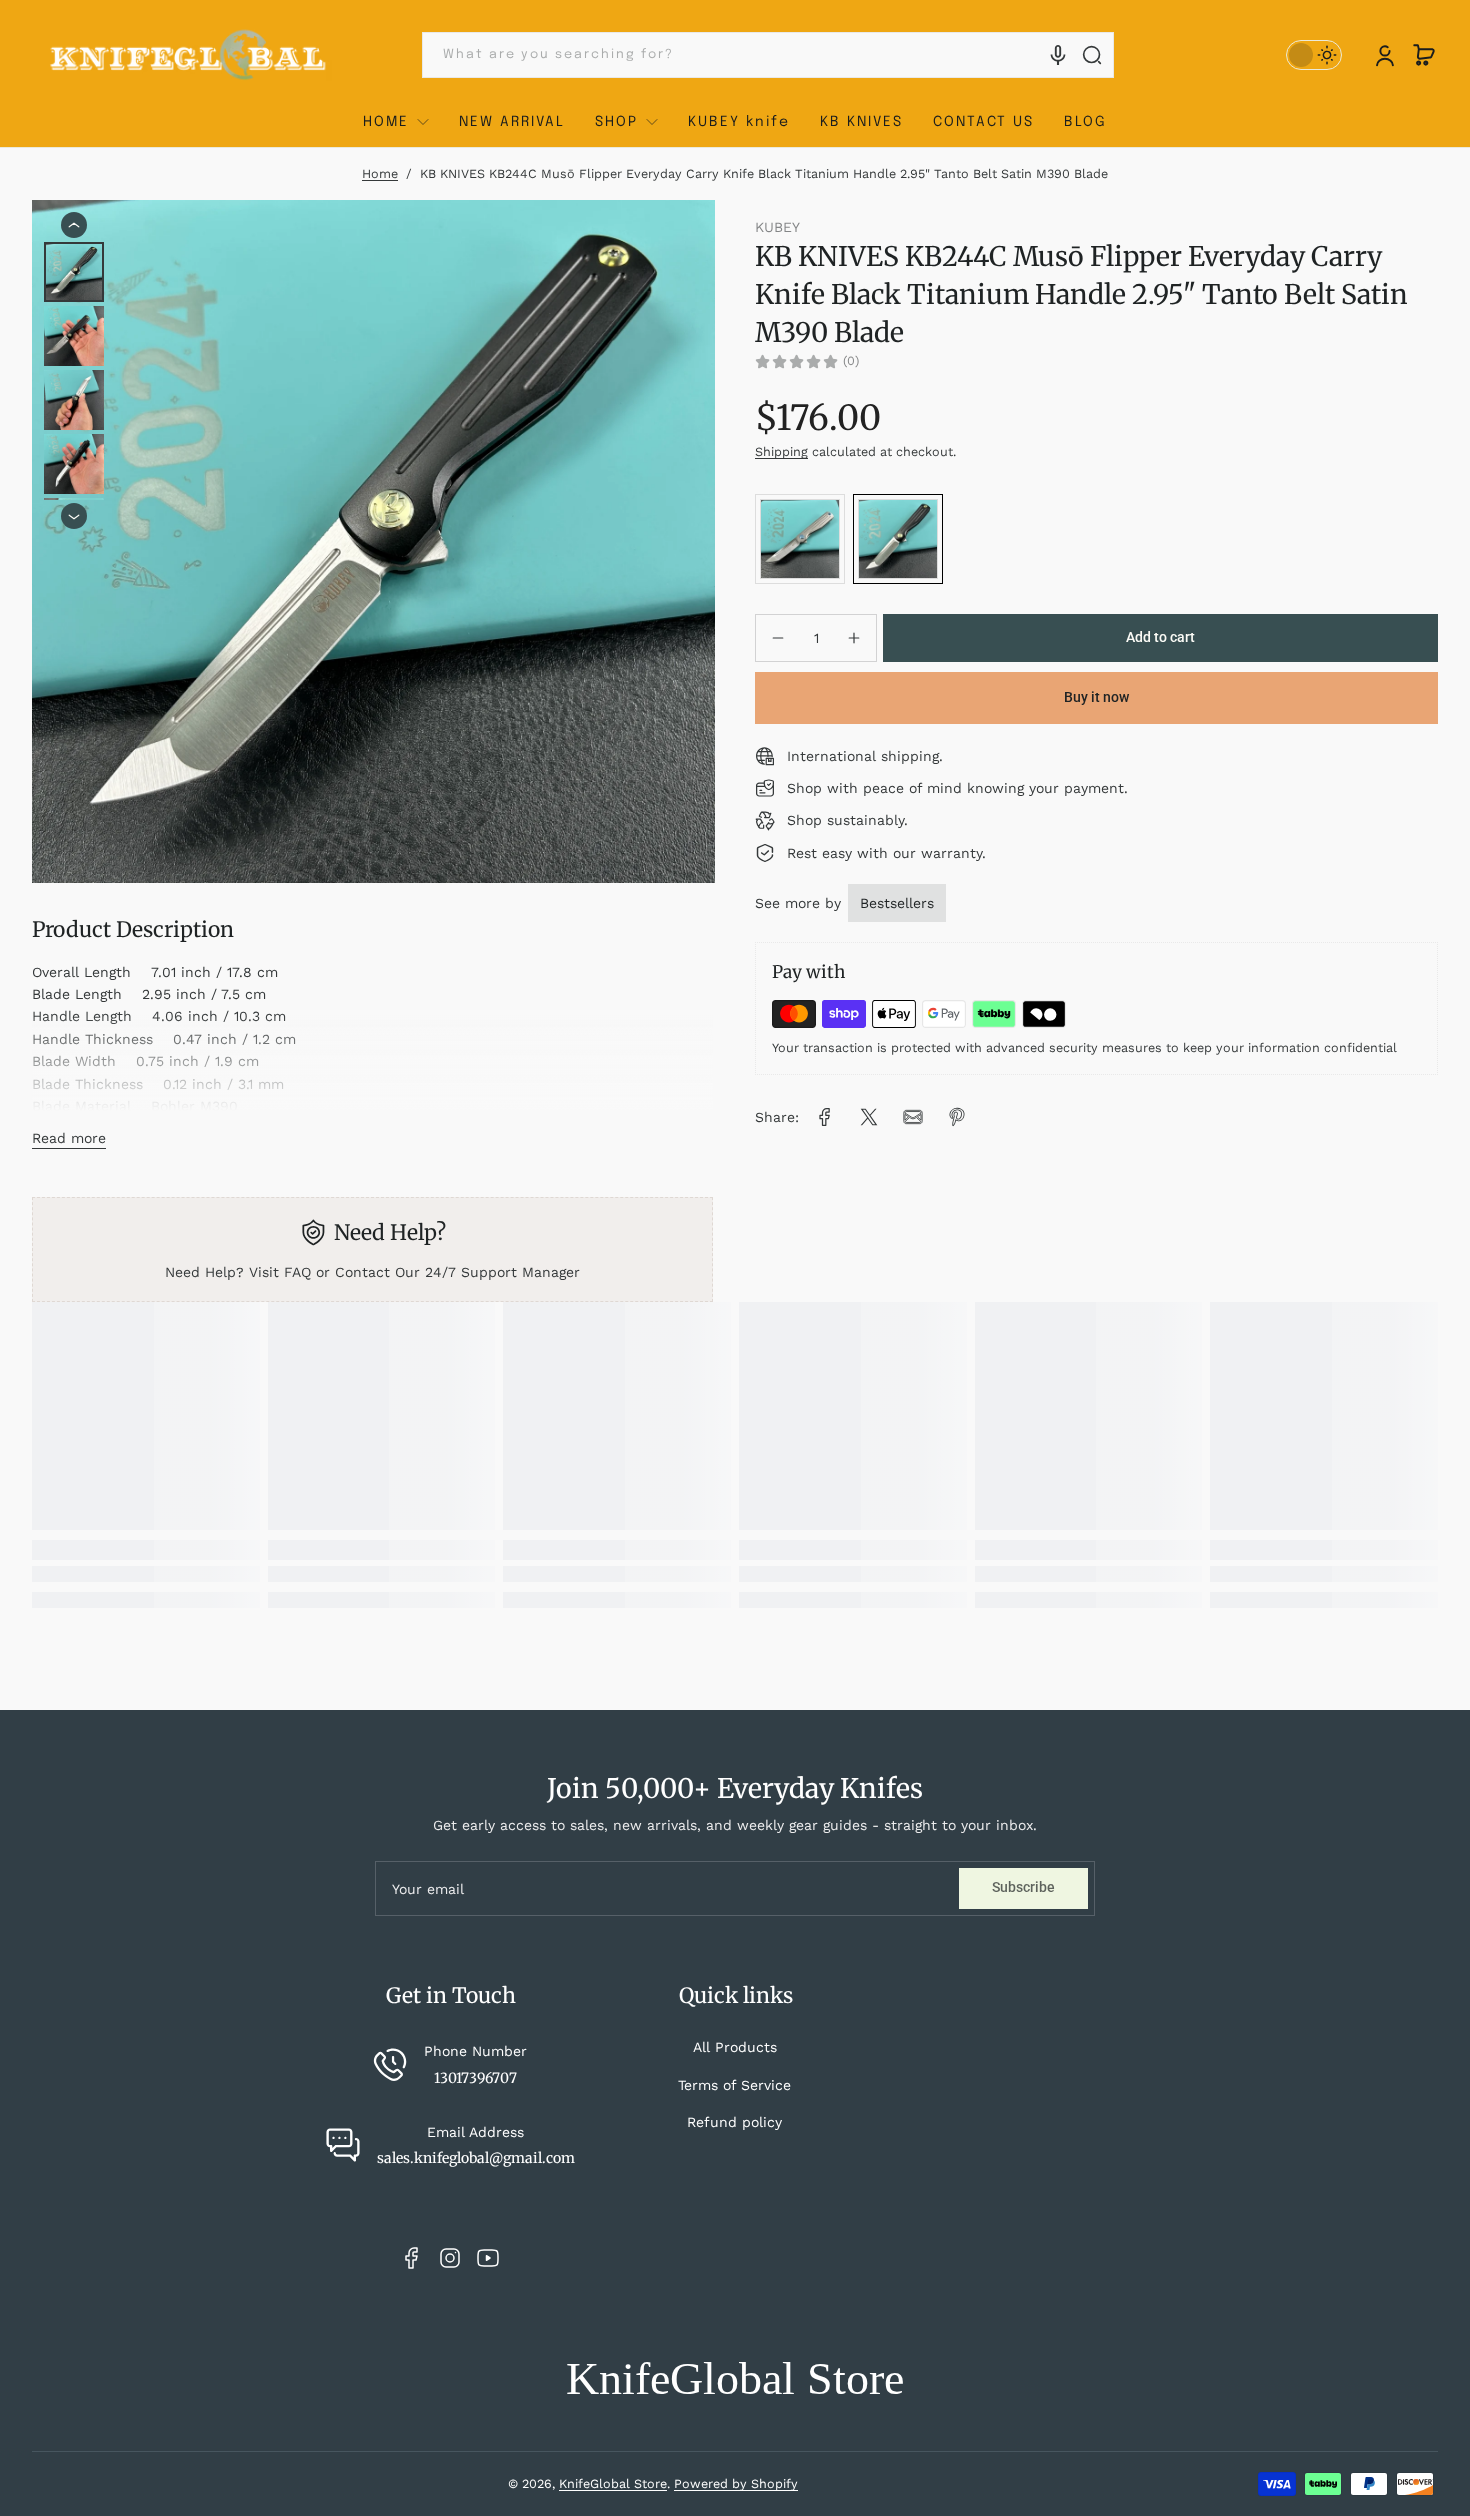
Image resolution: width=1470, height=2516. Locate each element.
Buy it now (1096, 697)
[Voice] (1058, 55)
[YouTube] (488, 2258)
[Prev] (74, 225)
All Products (735, 2047)
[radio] (800, 539)
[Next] (74, 517)
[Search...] (1092, 55)
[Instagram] (450, 2258)
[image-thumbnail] (74, 272)
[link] (825, 1117)
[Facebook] (412, 2258)
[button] (1424, 55)
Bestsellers (897, 903)
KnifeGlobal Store (613, 2483)
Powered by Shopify (736, 2483)
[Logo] (189, 55)
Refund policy (734, 2122)
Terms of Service (734, 2085)
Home (380, 173)
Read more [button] (69, 1138)
